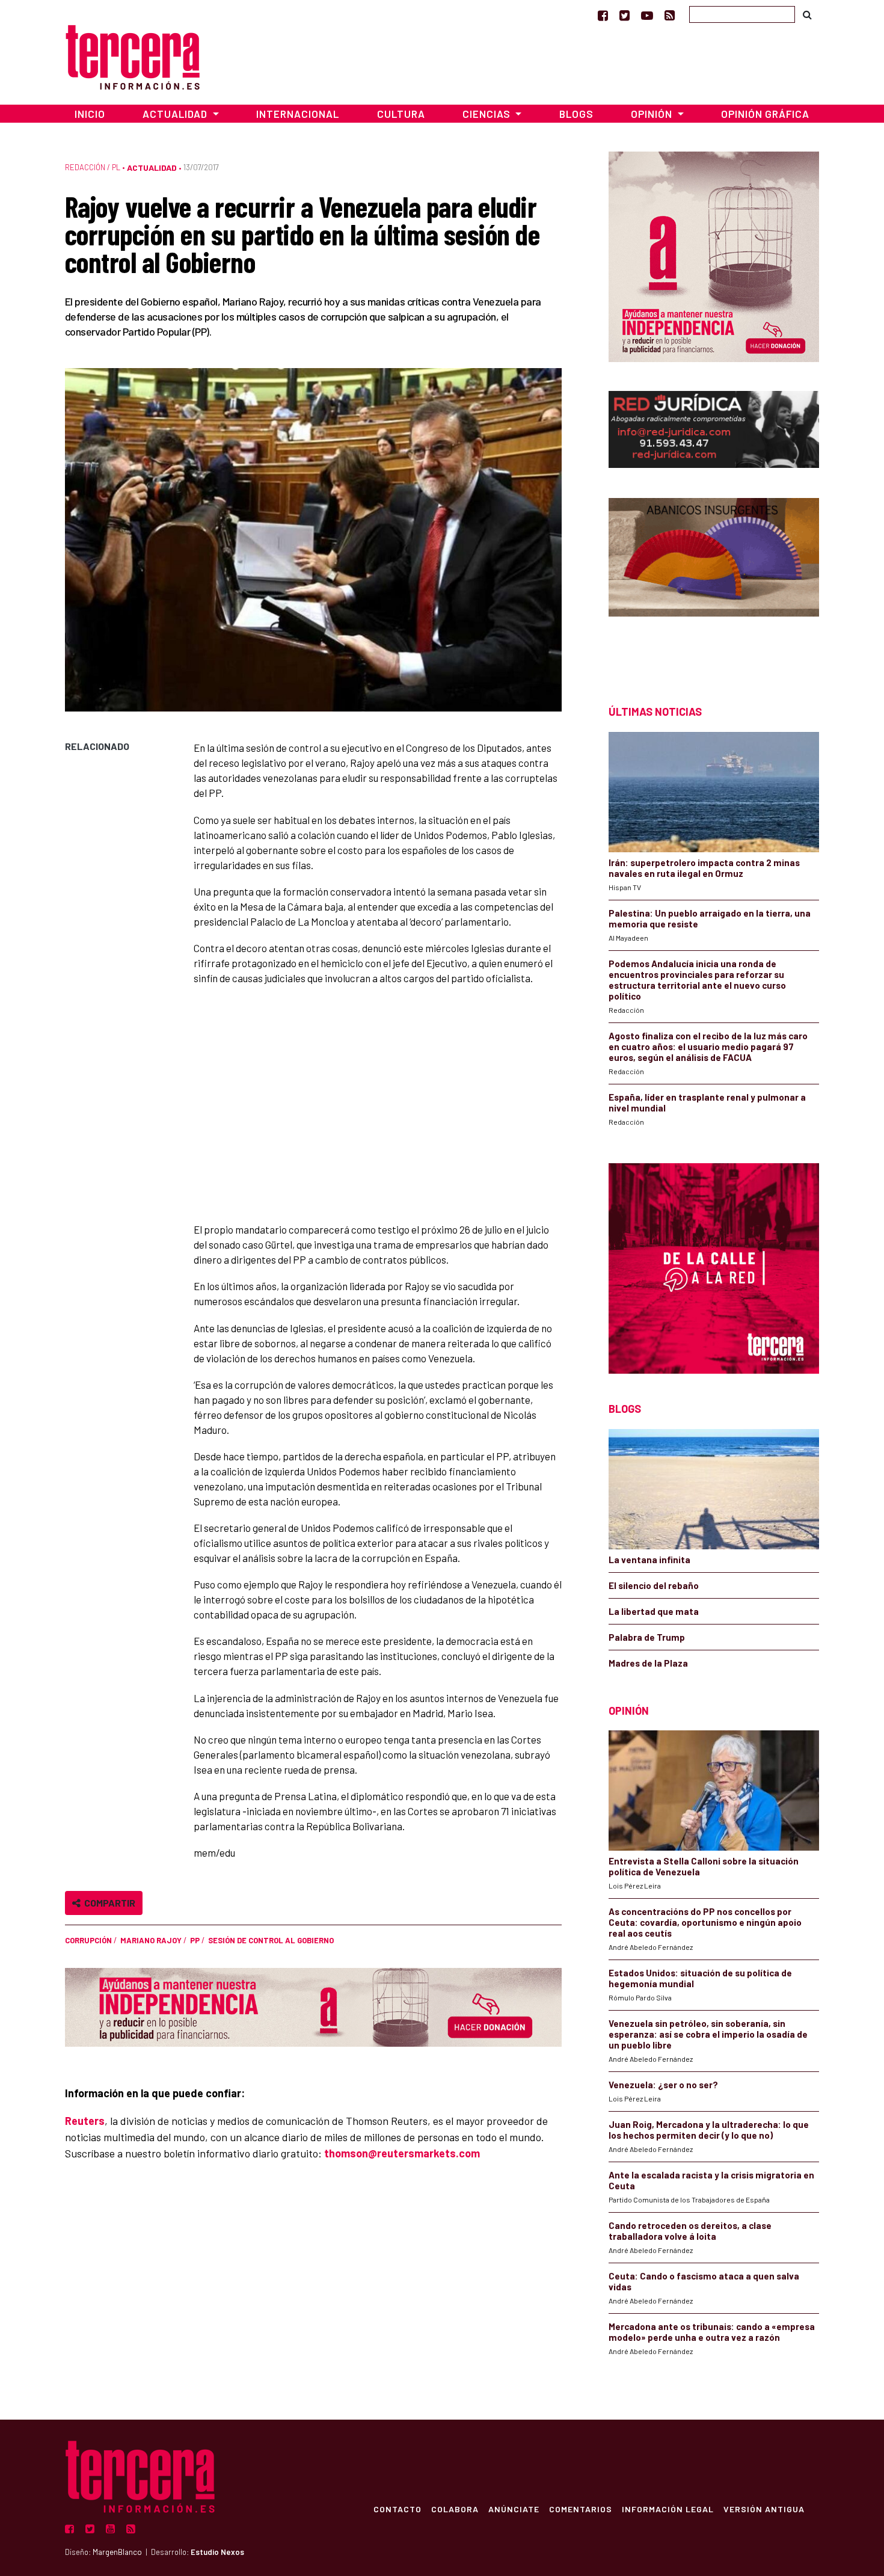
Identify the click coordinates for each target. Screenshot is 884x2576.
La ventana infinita (649, 1560)
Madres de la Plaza (648, 1663)
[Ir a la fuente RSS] (670, 15)
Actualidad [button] (176, 114)
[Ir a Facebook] (603, 15)
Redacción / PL (93, 167)
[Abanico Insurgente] (714, 580)
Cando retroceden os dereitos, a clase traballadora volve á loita (690, 2231)
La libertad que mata (654, 1611)
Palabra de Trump (647, 1637)
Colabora (455, 2509)
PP (195, 1940)
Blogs (576, 114)
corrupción (88, 1940)
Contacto (397, 2509)
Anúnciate (514, 2509)
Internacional (298, 114)
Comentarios (581, 2509)
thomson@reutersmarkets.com (402, 2153)
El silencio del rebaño (654, 1585)
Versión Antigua (764, 2509)
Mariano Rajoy (151, 1940)
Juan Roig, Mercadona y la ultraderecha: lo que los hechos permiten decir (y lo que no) (709, 2130)
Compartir (108, 1903)
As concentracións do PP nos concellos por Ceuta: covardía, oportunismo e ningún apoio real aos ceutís (705, 1922)
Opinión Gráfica (765, 114)
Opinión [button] (653, 114)
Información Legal (668, 2509)
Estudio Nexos (217, 2552)
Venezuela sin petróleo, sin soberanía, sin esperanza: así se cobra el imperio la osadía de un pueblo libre (708, 2034)
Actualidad (152, 168)
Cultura (401, 114)
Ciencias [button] (488, 114)
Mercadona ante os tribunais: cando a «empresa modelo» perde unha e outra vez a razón (712, 2332)
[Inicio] (133, 56)
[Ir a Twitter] (625, 15)
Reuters (85, 2121)
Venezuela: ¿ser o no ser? (663, 2085)
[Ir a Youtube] (647, 15)
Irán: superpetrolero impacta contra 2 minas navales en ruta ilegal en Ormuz (704, 868)
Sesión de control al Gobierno (271, 1940)
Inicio (90, 114)
